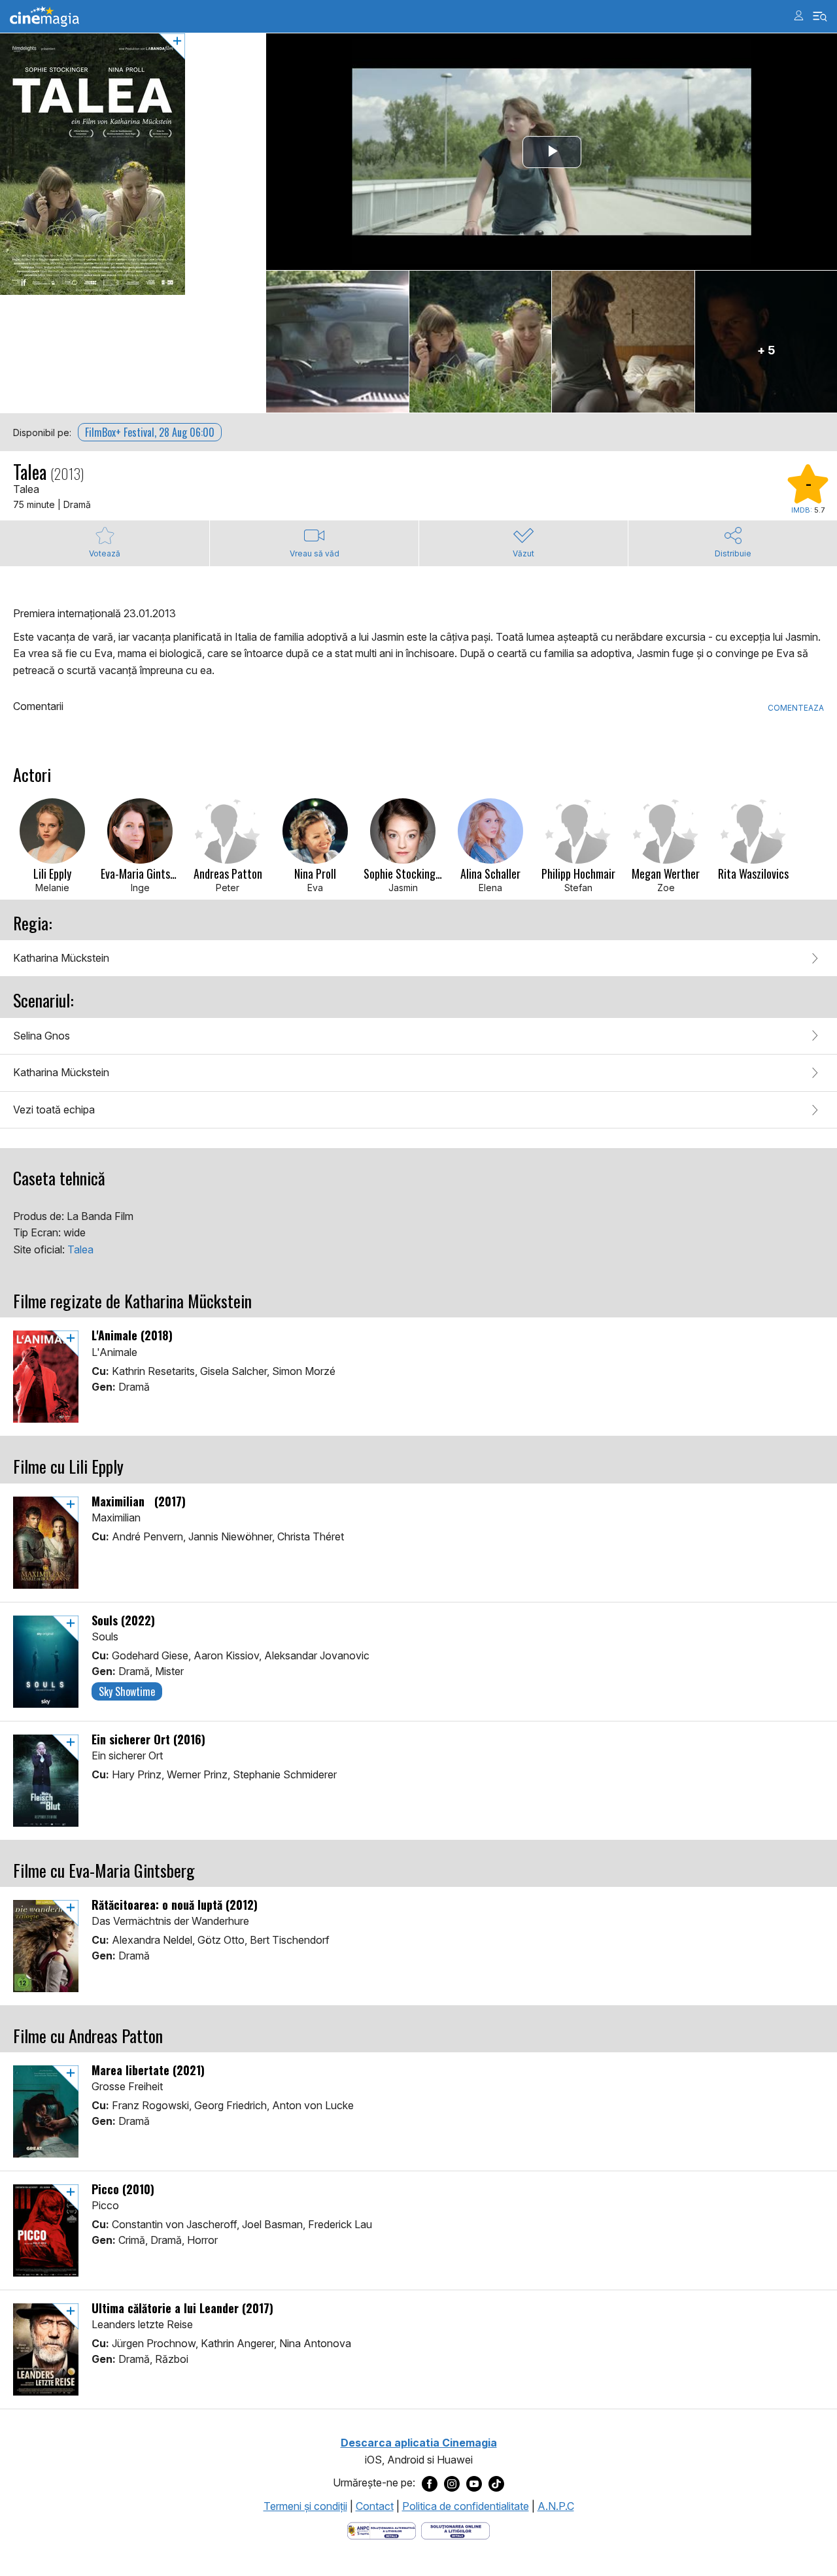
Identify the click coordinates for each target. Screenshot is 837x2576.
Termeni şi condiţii (305, 2506)
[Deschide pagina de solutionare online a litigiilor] (455, 2530)
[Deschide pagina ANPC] (382, 2530)
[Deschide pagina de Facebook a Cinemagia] (430, 2483)
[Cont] (799, 15)
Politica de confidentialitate (466, 2506)
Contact (375, 2506)
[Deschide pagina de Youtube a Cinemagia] (474, 2483)
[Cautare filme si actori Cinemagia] (820, 17)
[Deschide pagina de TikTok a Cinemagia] (496, 2483)
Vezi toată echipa (54, 1110)
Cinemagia (44, 17)
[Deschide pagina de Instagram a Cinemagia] (452, 2483)
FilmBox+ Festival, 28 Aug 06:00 (150, 432)
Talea (80, 1249)
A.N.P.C (556, 2506)
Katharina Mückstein (61, 958)
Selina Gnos (42, 1036)
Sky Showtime (127, 1691)
